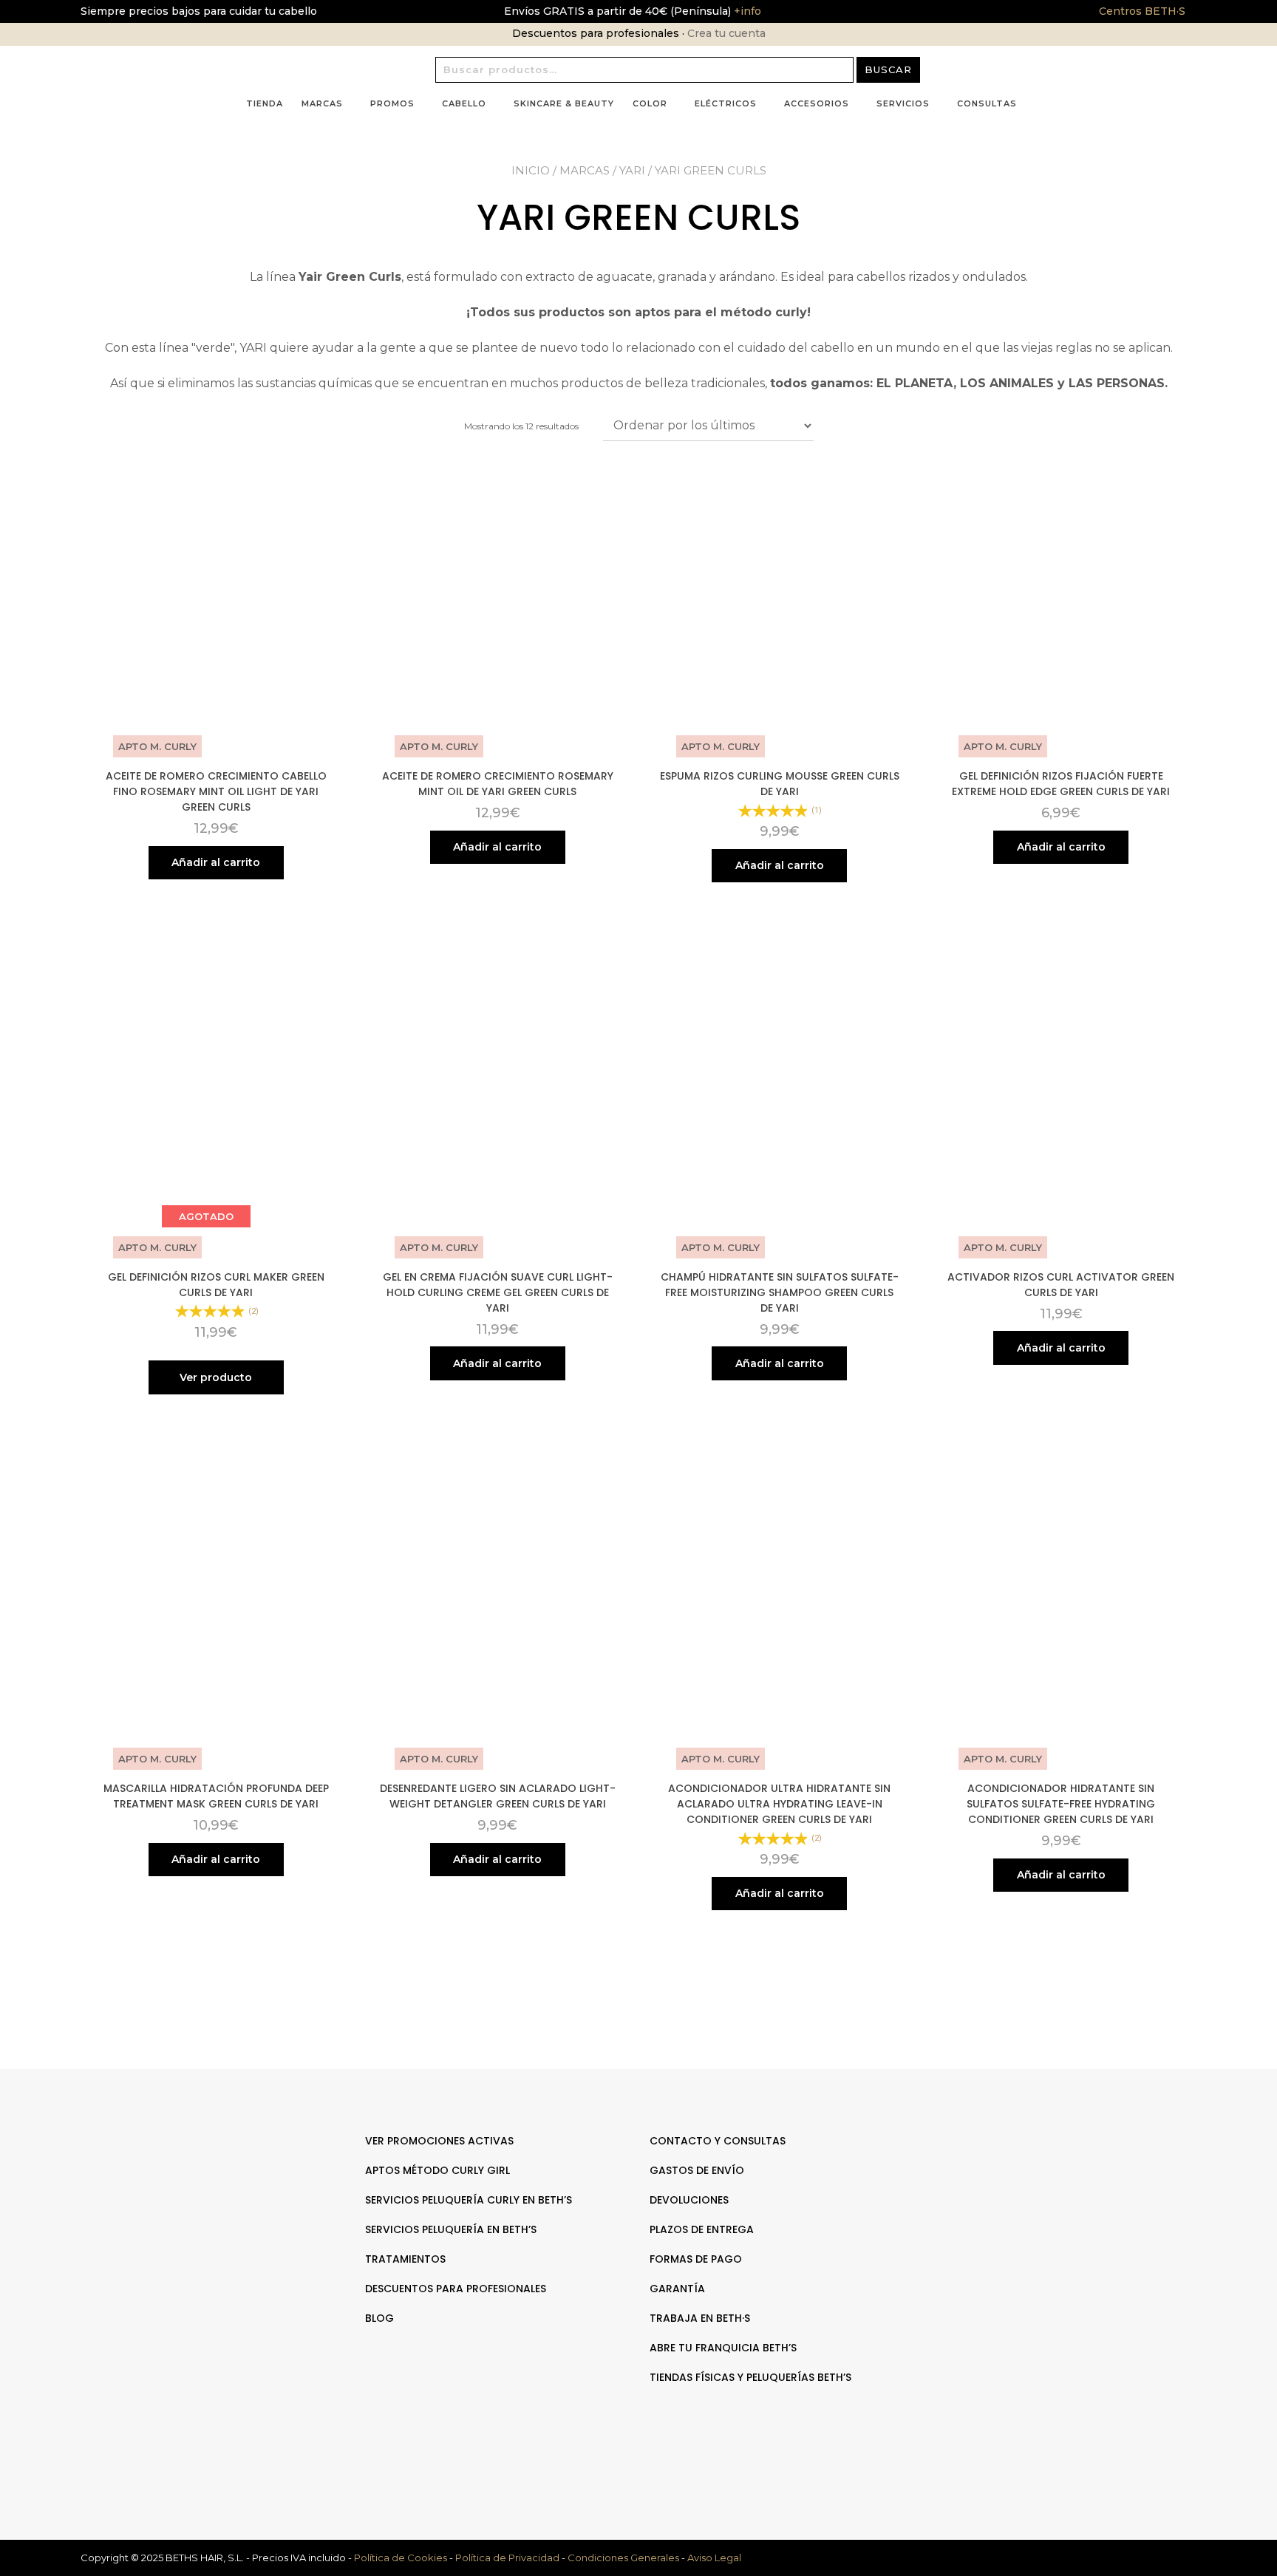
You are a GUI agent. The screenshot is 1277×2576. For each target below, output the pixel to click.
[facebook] (1058, 2187)
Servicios (903, 103)
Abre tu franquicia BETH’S (723, 2348)
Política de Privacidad (507, 2558)
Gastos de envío (697, 2170)
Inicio (531, 170)
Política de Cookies (401, 2558)
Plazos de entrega (702, 2229)
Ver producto (216, 1377)
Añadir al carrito (216, 862)
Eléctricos (726, 103)
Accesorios (817, 103)
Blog (379, 2318)
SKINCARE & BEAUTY (564, 103)
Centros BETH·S (1142, 11)
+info (746, 11)
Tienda (265, 103)
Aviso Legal (714, 2558)
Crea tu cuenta (726, 33)
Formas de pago (696, 2259)
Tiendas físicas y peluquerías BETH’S (750, 2377)
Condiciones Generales (623, 2558)
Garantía (677, 2289)
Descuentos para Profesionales (456, 2289)
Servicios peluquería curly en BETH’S (469, 2200)
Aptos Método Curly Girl (437, 2170)
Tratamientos (405, 2259)
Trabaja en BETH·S (700, 2318)
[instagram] (1073, 2187)
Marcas (322, 103)
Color (650, 103)
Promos (392, 103)
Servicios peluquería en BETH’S (451, 2229)
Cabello (464, 103)
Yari (632, 170)
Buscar (888, 69)
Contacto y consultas (718, 2141)
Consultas (987, 103)
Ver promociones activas (439, 2141)
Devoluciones (689, 2200)
